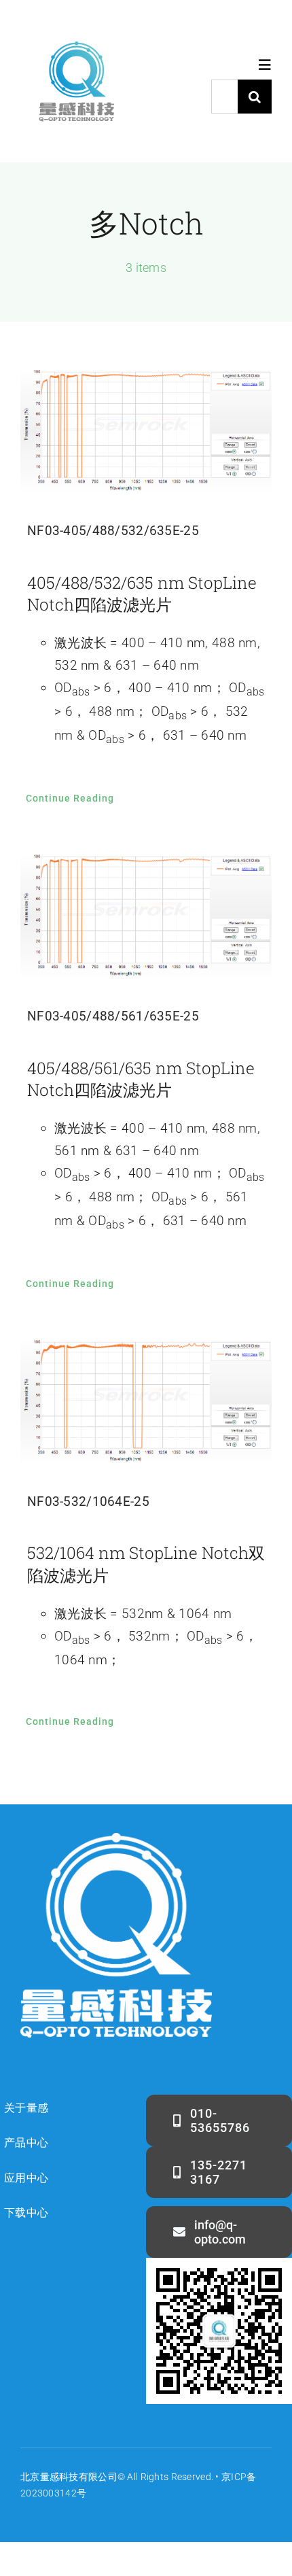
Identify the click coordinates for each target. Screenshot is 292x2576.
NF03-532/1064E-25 (88, 1501)
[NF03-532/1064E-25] (146, 1402)
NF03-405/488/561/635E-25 (113, 1016)
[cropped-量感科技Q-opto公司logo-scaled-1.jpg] (76, 32)
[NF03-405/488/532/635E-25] (146, 432)
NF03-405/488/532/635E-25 (113, 531)
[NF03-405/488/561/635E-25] (146, 916)
